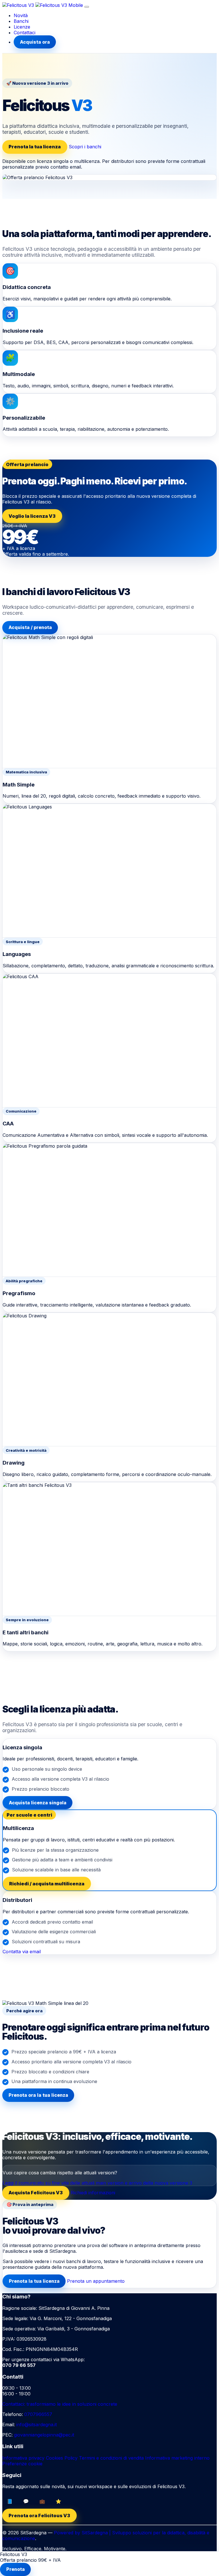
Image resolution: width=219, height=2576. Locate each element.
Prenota (16, 2569)
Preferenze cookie (22, 2464)
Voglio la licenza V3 (32, 516)
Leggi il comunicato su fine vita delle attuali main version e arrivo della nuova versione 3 (97, 2183)
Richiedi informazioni (93, 2193)
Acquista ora (35, 42)
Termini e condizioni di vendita (111, 2458)
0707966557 (38, 2414)
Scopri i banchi (85, 147)
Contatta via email (22, 1952)
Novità (21, 15)
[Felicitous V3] (43, 5)
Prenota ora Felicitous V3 (39, 2516)
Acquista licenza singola (38, 1803)
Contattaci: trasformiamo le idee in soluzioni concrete (60, 2404)
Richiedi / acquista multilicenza (47, 1884)
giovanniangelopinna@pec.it (44, 2435)
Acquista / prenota (30, 627)
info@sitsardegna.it (36, 2425)
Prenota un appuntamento (96, 2281)
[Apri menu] (87, 7)
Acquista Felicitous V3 (36, 2193)
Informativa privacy (23, 2458)
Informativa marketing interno (177, 2458)
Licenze (22, 27)
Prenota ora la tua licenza (38, 2095)
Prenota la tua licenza (35, 147)
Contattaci (25, 33)
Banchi (21, 21)
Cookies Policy (62, 2458)
